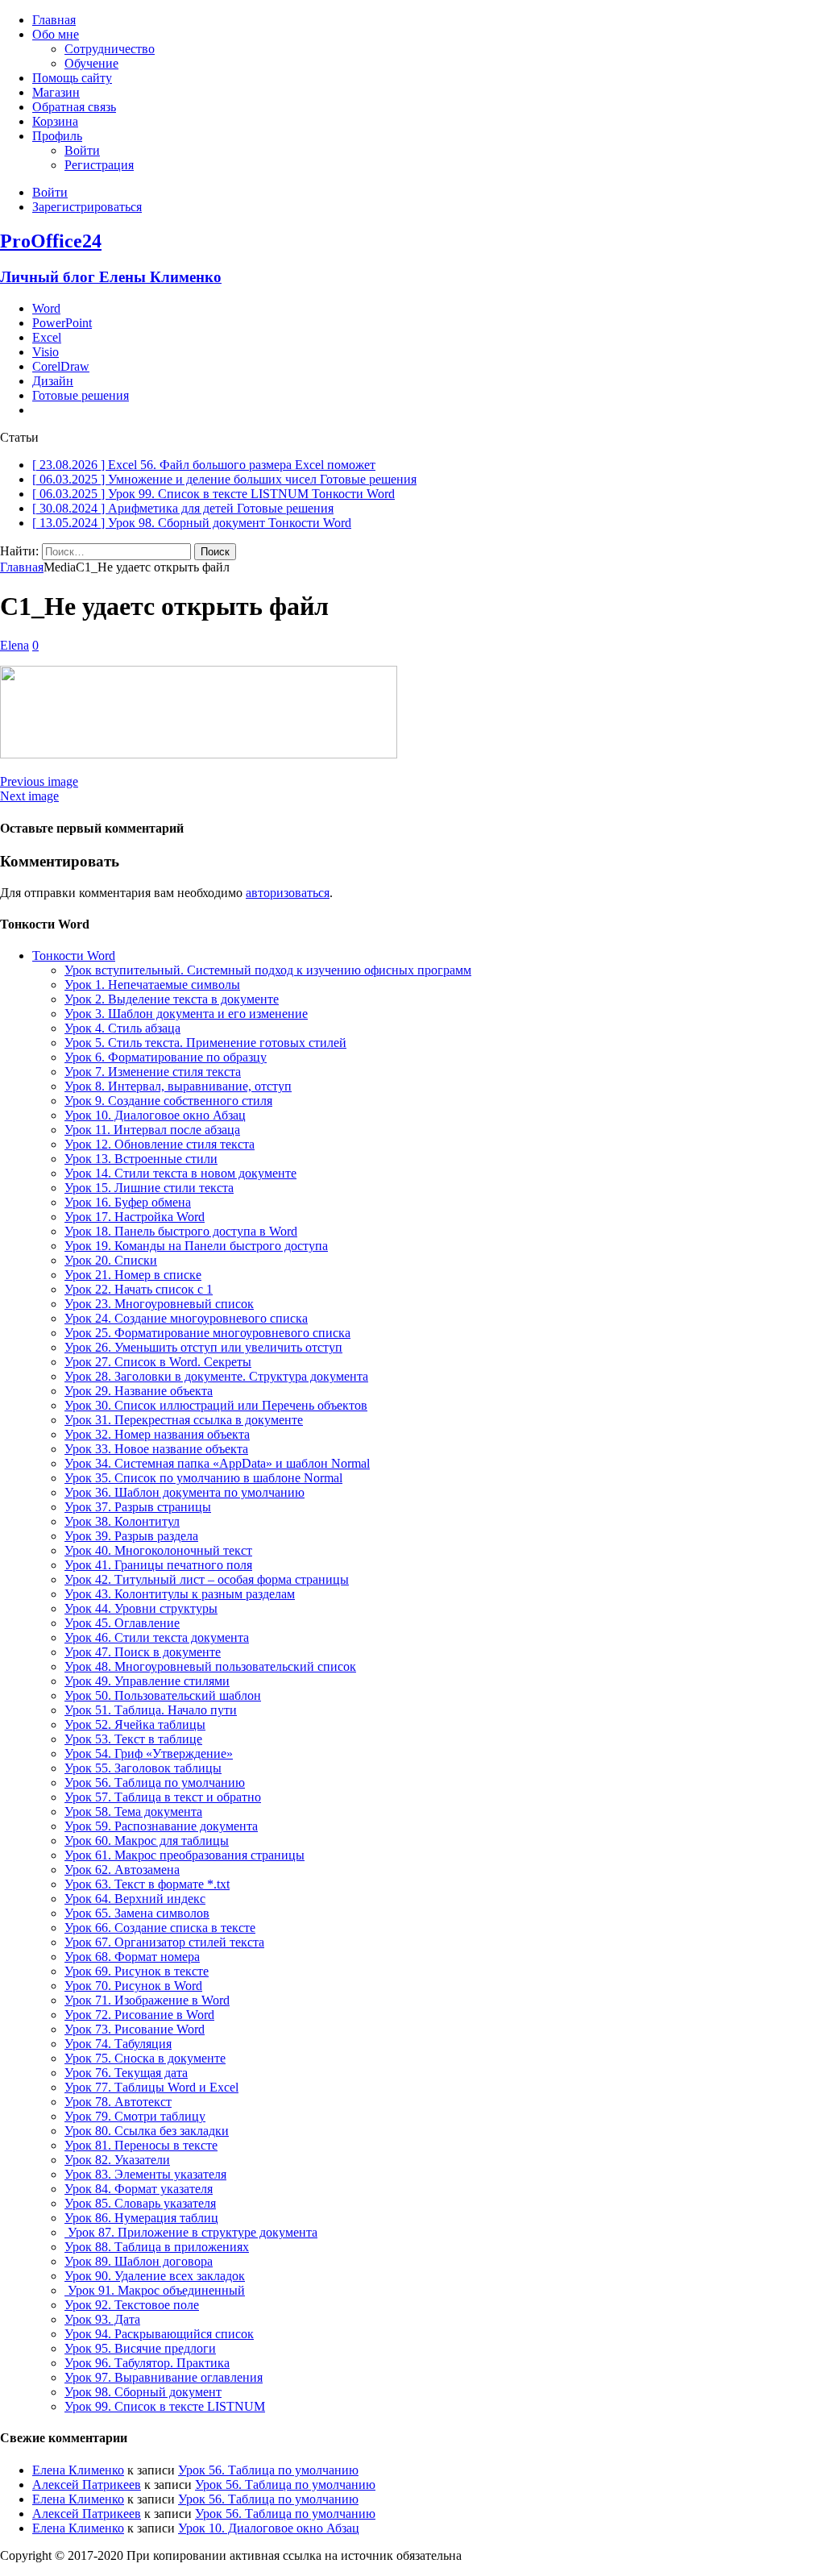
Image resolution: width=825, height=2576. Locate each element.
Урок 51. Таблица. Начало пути (151, 1710)
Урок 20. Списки (111, 1260)
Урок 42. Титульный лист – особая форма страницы (207, 1579)
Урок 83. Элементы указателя (145, 2174)
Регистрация (99, 165)
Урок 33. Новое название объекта (156, 1449)
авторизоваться (288, 893)
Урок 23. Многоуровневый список (159, 1304)
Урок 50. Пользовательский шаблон (163, 1695)
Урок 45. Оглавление (122, 1623)
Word (46, 308)
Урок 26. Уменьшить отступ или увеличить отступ (203, 1347)
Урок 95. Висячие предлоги (140, 2348)
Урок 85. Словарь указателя (140, 2203)
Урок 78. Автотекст (118, 2102)
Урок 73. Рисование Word (135, 2029)
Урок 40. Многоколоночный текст (158, 1550)
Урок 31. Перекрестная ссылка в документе (184, 1420)
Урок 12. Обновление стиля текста (160, 1144)
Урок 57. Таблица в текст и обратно (163, 1797)
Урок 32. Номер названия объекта (157, 1434)
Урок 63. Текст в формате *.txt (147, 1884)
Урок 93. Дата (102, 2319)
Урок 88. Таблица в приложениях (157, 2247)
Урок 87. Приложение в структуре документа (191, 2232)
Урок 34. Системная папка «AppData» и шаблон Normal (217, 1463)
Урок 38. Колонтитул (122, 1521)
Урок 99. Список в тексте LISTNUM (165, 2406)
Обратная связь (74, 107)
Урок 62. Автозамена (122, 1870)
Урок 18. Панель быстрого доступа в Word (181, 1231)
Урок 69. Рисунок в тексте (137, 1971)
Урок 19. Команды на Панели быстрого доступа (196, 1246)
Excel (47, 337)
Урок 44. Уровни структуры (141, 1608)
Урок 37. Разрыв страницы (138, 1507)
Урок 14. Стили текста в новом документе (180, 1173)
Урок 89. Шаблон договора (139, 2261)
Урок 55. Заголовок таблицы (143, 1768)
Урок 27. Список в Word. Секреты (158, 1362)
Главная (54, 20)
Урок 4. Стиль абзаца (122, 1028)
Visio (46, 352)
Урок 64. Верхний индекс (135, 1899)
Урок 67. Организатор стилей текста (164, 1942)
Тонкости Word (74, 956)
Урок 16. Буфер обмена (128, 1202)
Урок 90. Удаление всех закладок (155, 2276)
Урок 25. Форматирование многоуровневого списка (207, 1333)
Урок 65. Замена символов (137, 1913)
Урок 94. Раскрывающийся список (159, 2334)
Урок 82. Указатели (117, 2160)
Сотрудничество (110, 49)
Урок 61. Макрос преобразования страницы (184, 1855)
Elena (15, 645)
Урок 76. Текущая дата (126, 2073)
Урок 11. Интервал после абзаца (152, 1130)
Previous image (39, 781)
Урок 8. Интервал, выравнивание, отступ (178, 1086)
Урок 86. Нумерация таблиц (141, 2218)
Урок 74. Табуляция (118, 2044)
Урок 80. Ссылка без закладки (147, 2131)
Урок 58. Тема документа (133, 1812)
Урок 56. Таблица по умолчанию (155, 1782)
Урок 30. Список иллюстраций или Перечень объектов (216, 1405)
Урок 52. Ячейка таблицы (135, 1724)
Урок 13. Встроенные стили (141, 1159)
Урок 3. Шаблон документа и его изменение (186, 1014)
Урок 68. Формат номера (132, 1957)
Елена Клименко (78, 2470)
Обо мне (56, 34)
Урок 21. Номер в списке (133, 1275)
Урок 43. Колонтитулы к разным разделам (180, 1594)
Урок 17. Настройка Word (135, 1217)
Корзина (55, 121)
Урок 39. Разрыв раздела (131, 1536)
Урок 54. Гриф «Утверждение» (149, 1753)
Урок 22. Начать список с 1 (139, 1289)
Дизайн (53, 381)
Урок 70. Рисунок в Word (133, 1986)
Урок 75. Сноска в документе (145, 2058)
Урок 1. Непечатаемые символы (152, 985)
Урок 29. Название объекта (139, 1391)
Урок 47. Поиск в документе (143, 1652)
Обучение (91, 63)
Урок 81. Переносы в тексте (141, 2145)
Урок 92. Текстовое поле (132, 2305)
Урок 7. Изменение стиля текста (153, 1072)
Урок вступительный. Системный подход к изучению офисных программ (268, 970)
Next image (29, 796)
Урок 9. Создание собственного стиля (168, 1101)
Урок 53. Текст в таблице (133, 1739)
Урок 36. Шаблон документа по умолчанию (184, 1492)
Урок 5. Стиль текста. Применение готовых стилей (205, 1043)
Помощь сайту (72, 78)
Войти (82, 150)
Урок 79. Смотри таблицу (135, 2116)
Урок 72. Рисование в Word (139, 2015)
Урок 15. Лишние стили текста (149, 1188)
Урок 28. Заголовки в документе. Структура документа (216, 1376)
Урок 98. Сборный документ (143, 2392)
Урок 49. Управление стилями (147, 1681)
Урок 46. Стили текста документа (157, 1637)
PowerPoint (62, 323)
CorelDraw (61, 366)
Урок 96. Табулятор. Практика (147, 2363)
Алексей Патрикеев (87, 2485)
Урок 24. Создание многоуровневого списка (186, 1318)
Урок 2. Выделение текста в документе (172, 999)
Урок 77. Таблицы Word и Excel (151, 2087)
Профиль (57, 136)
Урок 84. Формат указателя (139, 2189)
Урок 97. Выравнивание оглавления (164, 2377)
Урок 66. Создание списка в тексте (160, 1928)
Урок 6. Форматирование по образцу (166, 1057)
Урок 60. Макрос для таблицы (147, 1841)
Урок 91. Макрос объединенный (155, 2290)
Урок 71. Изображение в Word (147, 2000)
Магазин (56, 92)
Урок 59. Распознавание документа (161, 1826)
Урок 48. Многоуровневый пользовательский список (210, 1666)
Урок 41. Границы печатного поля (158, 1565)
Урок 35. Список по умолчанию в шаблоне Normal (203, 1478)
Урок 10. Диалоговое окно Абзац (155, 1115)
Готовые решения (81, 395)
